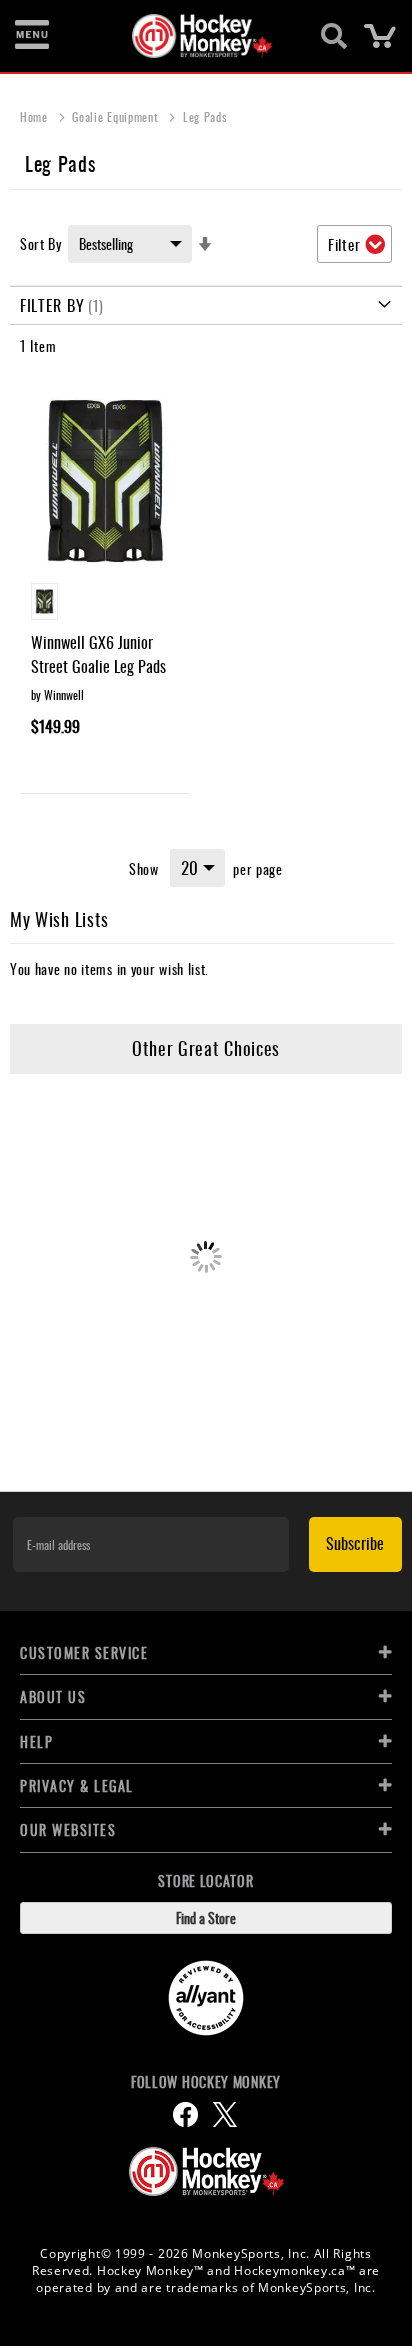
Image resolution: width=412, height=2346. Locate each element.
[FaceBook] (185, 2114)
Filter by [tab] (52, 305)
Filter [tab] (344, 244)
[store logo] (194, 36)
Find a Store (206, 1917)
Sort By (41, 243)
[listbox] (105, 604)
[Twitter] (225, 2114)
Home (36, 116)
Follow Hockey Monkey (206, 2082)
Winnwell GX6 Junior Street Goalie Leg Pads (98, 654)
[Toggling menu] (32, 36)
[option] (44, 601)
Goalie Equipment (117, 116)
